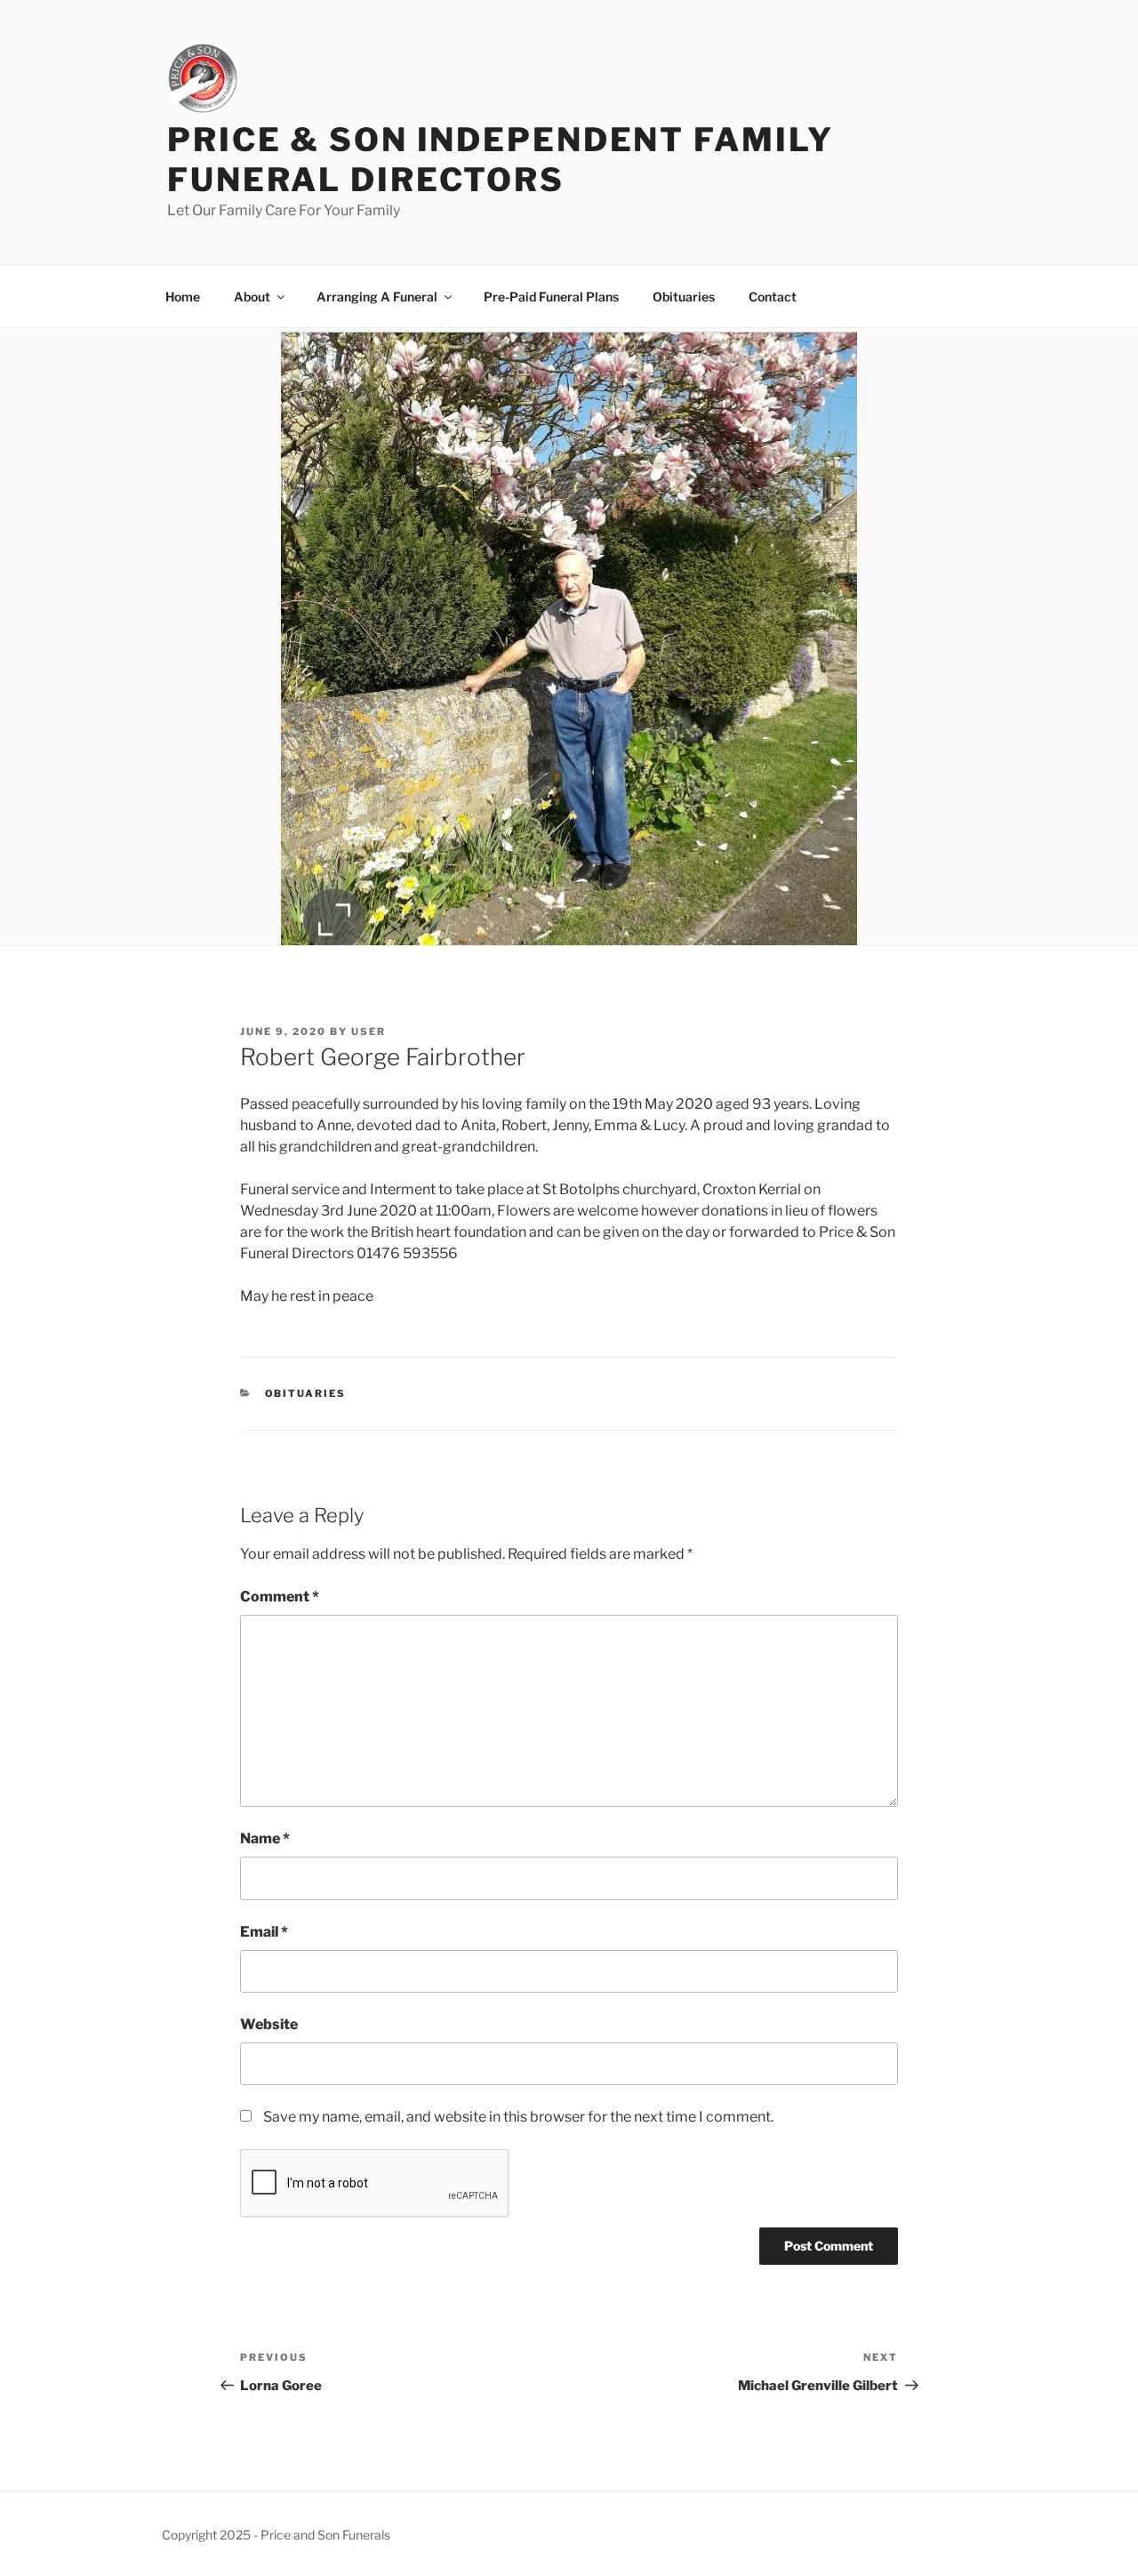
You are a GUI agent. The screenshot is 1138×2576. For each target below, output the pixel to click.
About (252, 297)
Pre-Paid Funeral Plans (551, 297)
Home (183, 297)
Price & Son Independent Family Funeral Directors (500, 160)
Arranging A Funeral (377, 297)
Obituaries (684, 297)
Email (264, 1932)
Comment (280, 1597)
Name (265, 1838)
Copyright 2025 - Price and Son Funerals (276, 2535)
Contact (773, 297)
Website (269, 2024)
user (369, 1031)
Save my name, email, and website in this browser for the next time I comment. (518, 2117)
